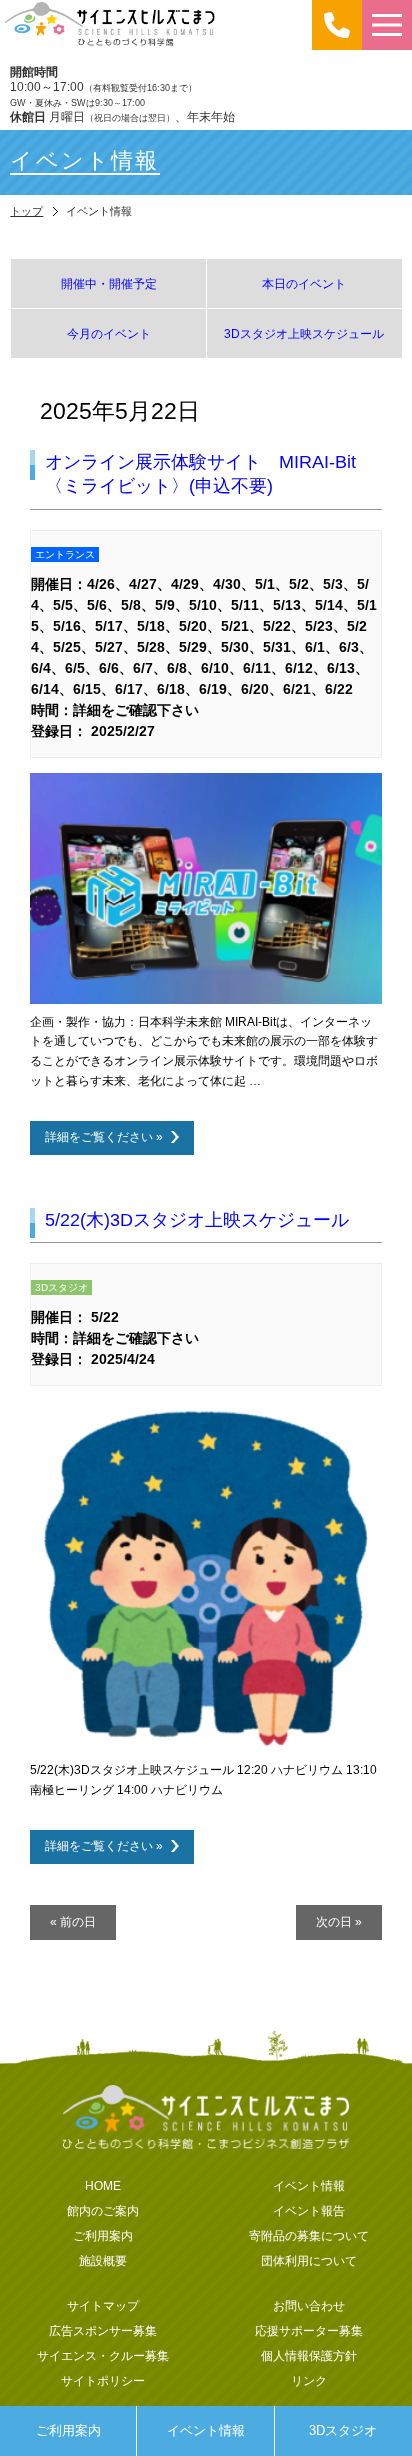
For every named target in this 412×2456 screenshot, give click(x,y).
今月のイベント (109, 333)
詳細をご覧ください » (104, 1136)
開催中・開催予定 (109, 283)
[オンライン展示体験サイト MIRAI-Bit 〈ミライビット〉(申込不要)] (205, 997)
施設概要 (103, 2260)
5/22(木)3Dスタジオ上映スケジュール (197, 1220)
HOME (103, 2185)
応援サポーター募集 (309, 2330)
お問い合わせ (309, 2305)
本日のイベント (304, 283)
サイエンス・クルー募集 (103, 2355)
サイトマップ (103, 2305)
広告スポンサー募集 (103, 2330)
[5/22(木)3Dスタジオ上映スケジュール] (205, 1745)
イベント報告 (309, 2210)
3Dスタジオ (343, 2430)
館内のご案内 (103, 2210)
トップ (26, 211)
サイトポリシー (103, 2380)
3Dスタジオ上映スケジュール (304, 333)
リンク (309, 2380)
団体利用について (309, 2260)
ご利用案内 (68, 2430)
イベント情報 (206, 2430)
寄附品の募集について (309, 2235)
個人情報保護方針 (309, 2355)
